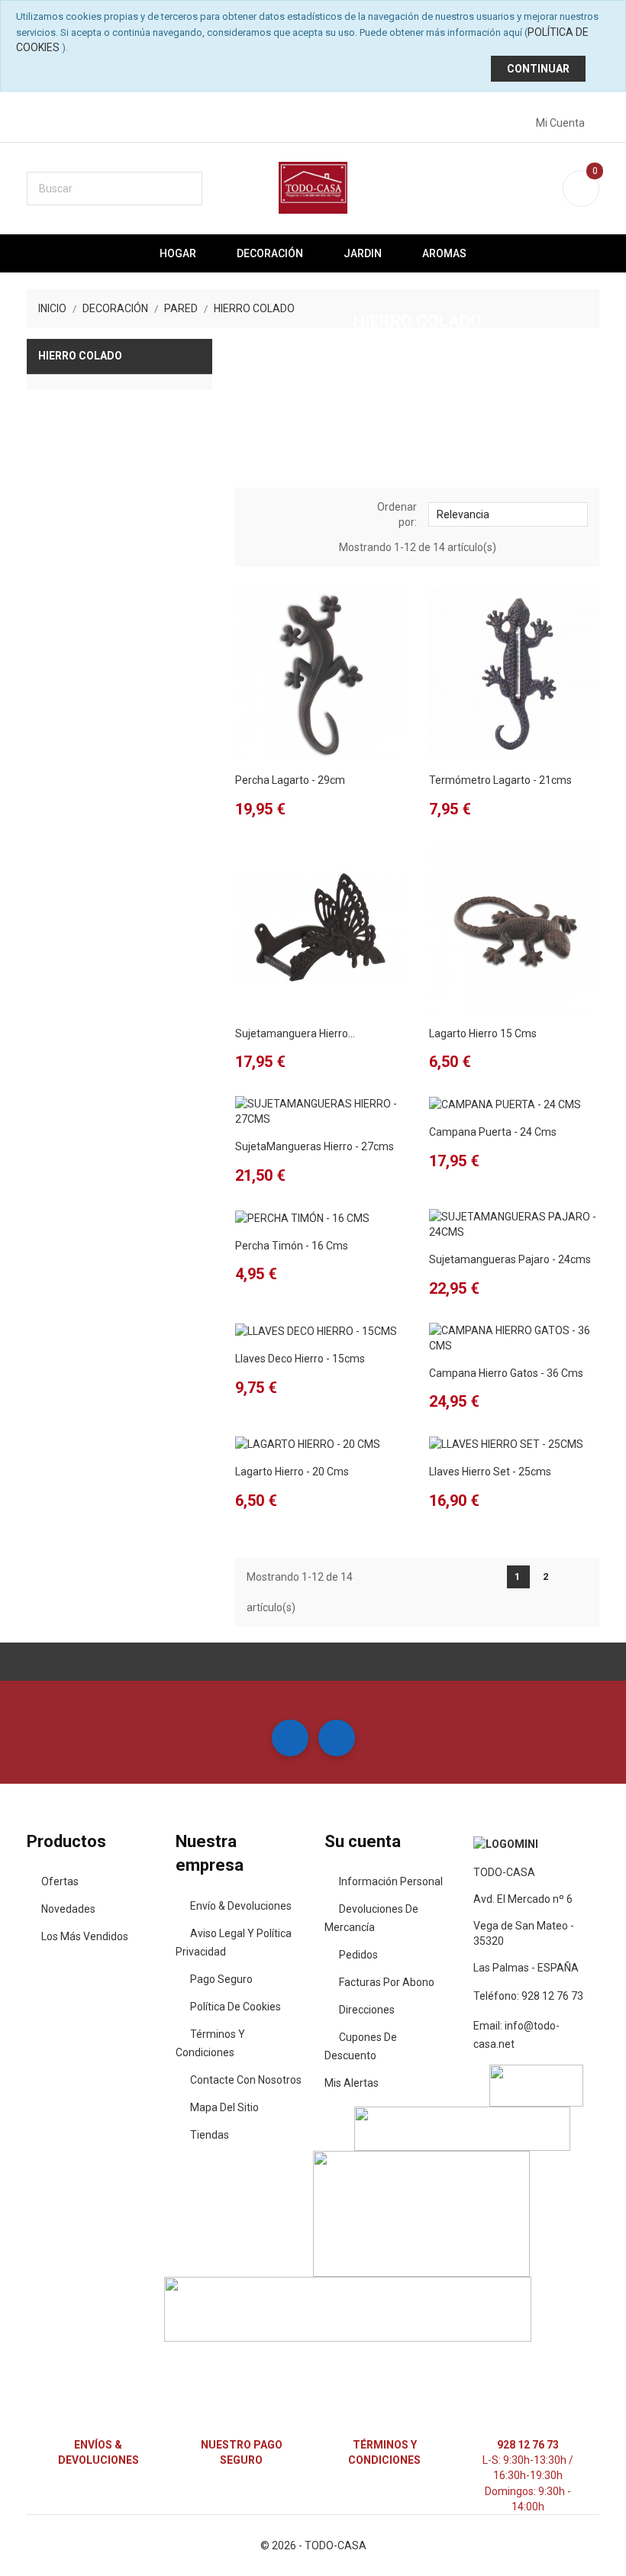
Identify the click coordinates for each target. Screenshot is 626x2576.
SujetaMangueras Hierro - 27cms (315, 1146)
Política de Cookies (236, 2007)
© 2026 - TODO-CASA (313, 2545)
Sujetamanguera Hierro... (295, 1033)
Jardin (363, 253)
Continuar (538, 69)
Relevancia (507, 513)
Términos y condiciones (210, 2043)
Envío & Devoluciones (241, 1906)
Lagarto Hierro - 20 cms (292, 1472)
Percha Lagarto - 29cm (290, 780)
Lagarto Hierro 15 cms (483, 1033)
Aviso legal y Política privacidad (234, 1942)
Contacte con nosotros (246, 2080)
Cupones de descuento (361, 2046)
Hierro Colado (80, 356)
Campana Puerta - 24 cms (493, 1132)
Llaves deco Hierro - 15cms (300, 1359)
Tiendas (210, 2135)
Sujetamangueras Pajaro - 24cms (510, 1259)
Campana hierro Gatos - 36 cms (506, 1373)
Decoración (270, 253)
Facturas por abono (387, 1982)
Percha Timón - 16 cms (292, 1246)
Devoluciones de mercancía (371, 1918)
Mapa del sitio (224, 2107)
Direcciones (367, 2010)
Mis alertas (352, 2083)
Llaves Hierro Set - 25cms (490, 1472)
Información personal (391, 1881)
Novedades (68, 1909)
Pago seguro (221, 1979)
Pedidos (358, 1955)
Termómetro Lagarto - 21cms (500, 780)
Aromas (444, 253)
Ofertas (60, 1881)
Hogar (178, 253)
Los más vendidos (85, 1936)
